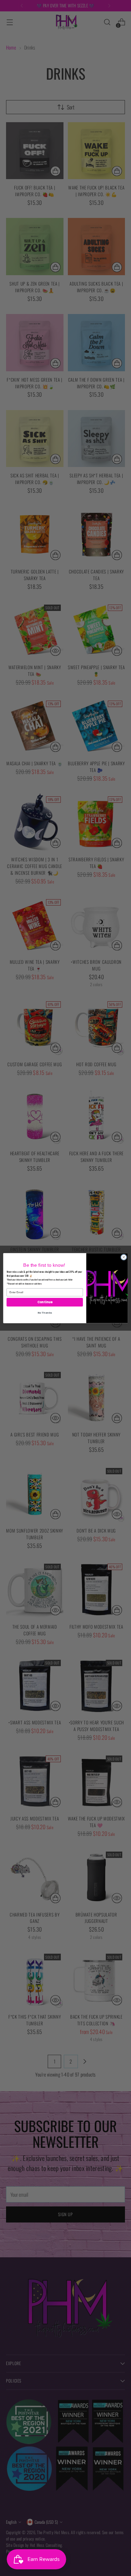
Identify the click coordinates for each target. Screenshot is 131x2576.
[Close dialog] (124, 1257)
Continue (45, 1302)
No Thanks (45, 1312)
